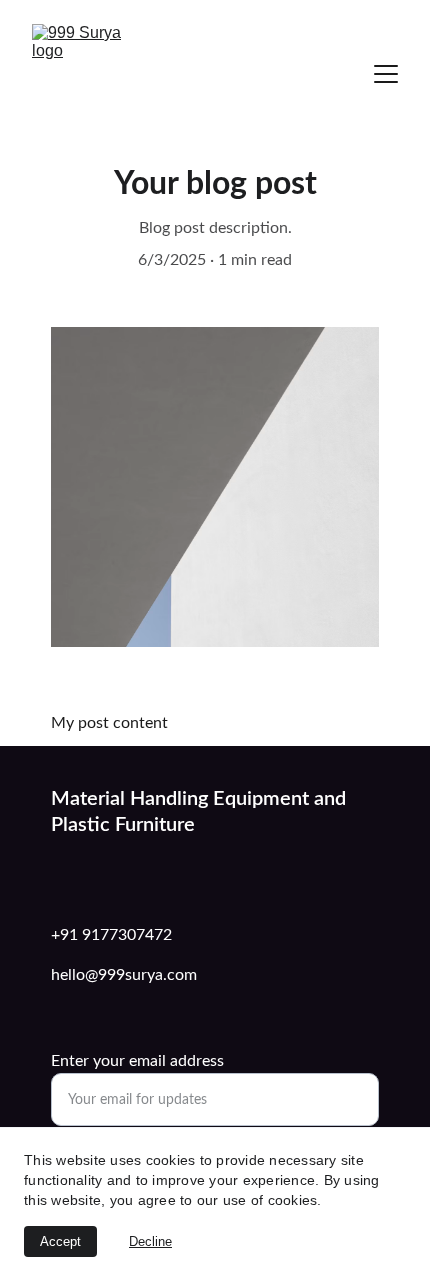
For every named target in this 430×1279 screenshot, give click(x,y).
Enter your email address (137, 1061)
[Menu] (386, 74)
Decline (150, 1241)
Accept (60, 1241)
